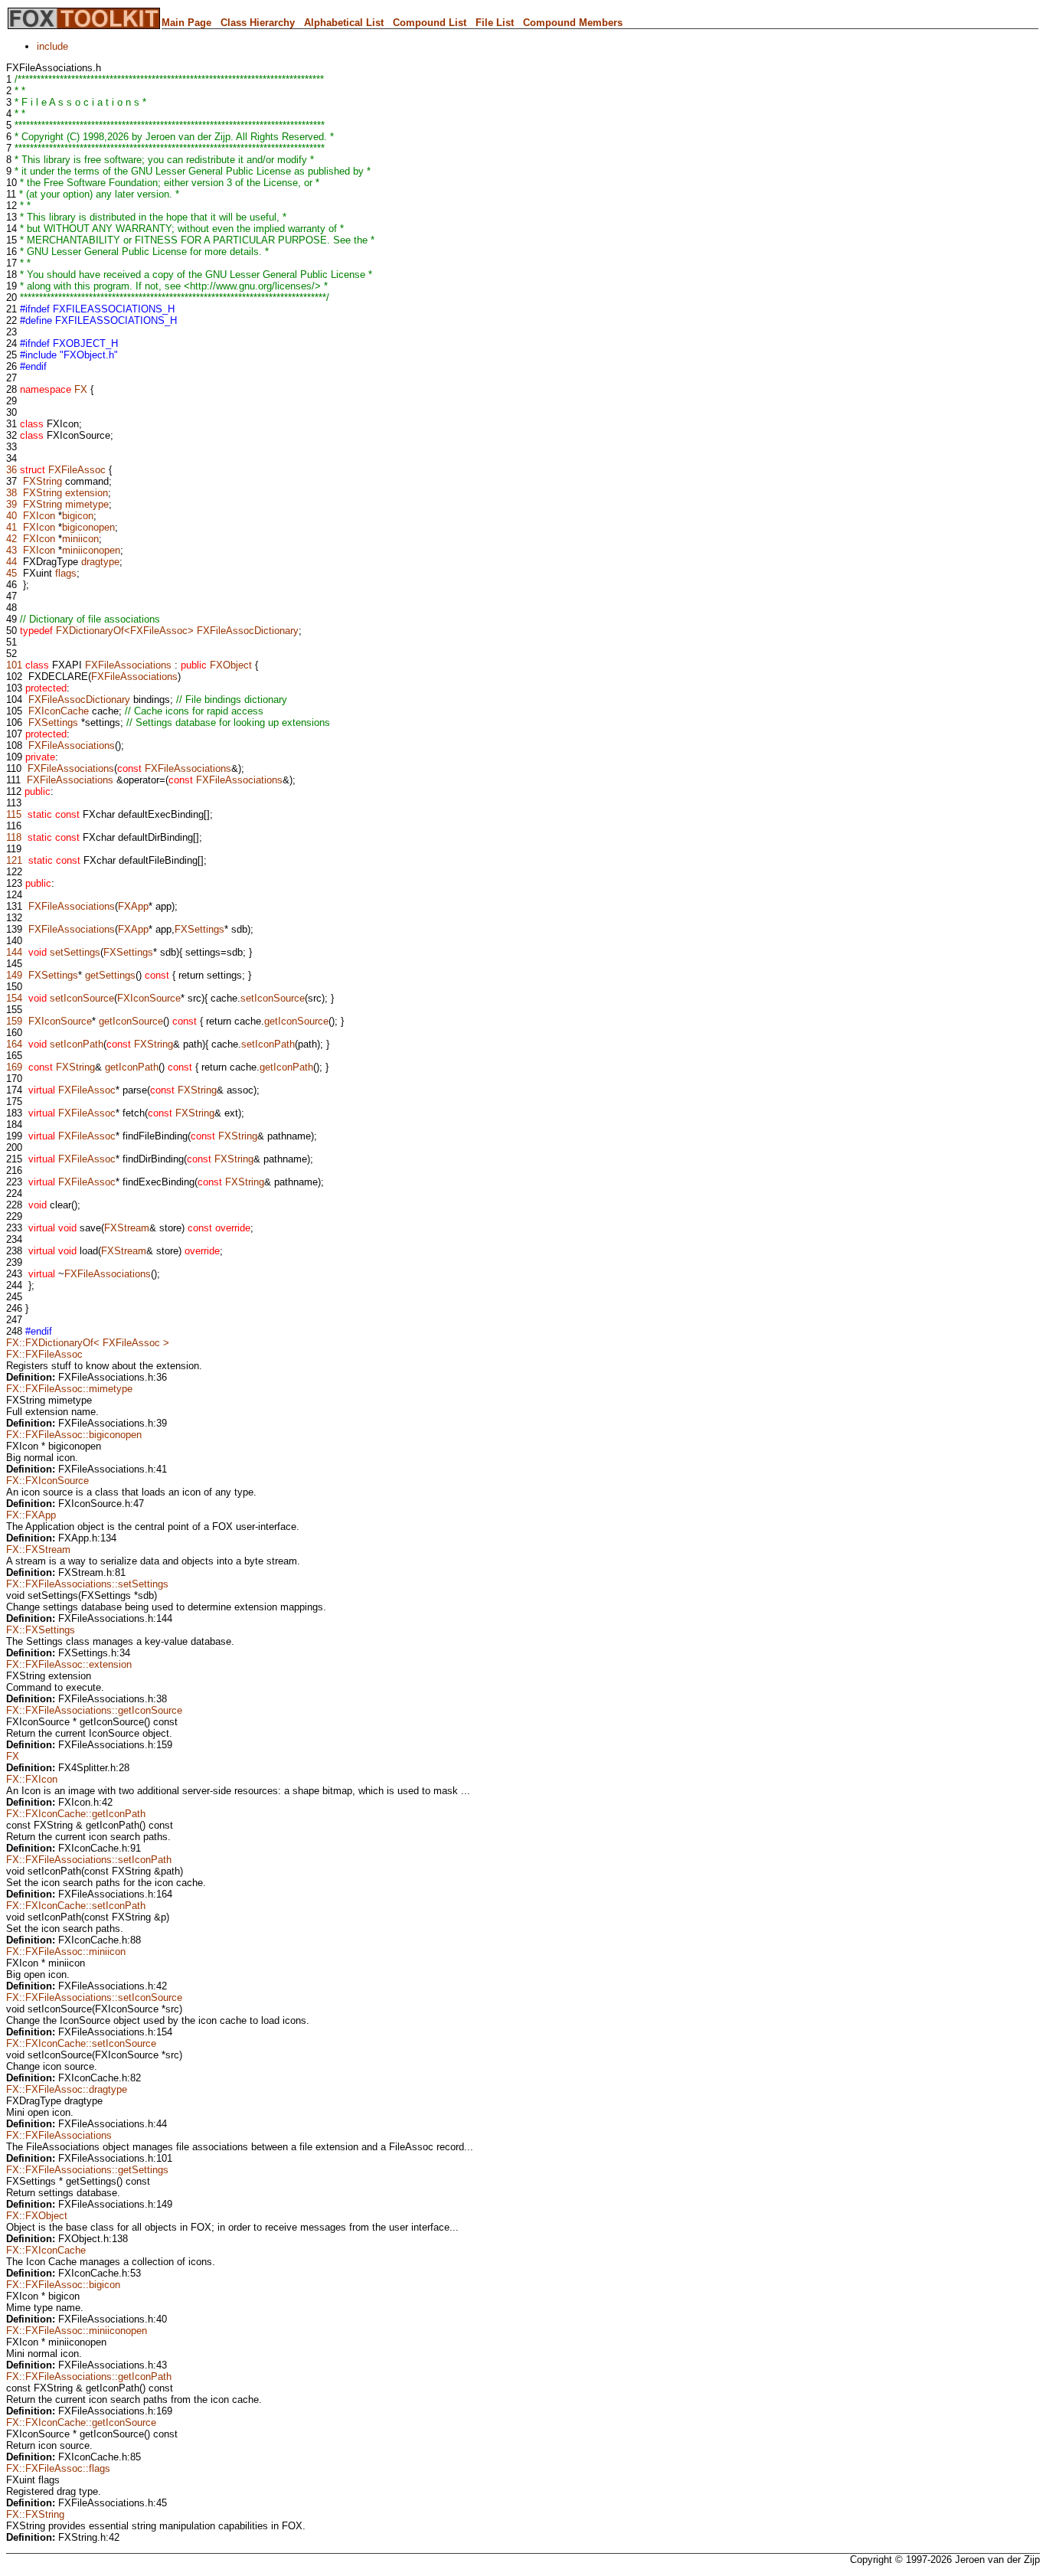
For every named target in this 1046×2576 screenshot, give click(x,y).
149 (14, 975)
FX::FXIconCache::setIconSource (81, 2043)
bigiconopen (88, 527)
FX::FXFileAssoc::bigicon (63, 2285)
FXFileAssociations (128, 665)
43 (11, 550)
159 (14, 1021)
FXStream (127, 1228)
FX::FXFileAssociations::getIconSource (94, 1710)
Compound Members (573, 23)
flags (66, 573)
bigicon (78, 516)
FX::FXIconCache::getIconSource (81, 2422)
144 (14, 952)
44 (11, 562)
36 (11, 470)
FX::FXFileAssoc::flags (58, 2468)
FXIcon (39, 516)
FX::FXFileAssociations (59, 2135)
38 (11, 493)
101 (14, 665)
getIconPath (132, 1067)
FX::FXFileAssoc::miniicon (66, 1952)
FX (81, 389)
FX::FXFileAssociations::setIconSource (94, 1997)
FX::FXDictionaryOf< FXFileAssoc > (88, 1343)
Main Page (186, 23)
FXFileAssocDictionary (248, 631)
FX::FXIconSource (47, 1481)
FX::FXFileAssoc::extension (69, 1664)
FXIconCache (59, 711)
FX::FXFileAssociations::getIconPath (89, 2377)
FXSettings (53, 722)
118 (14, 837)
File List (495, 23)
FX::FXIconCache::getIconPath (76, 1814)
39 (11, 504)
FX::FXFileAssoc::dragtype (67, 2089)
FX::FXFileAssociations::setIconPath (89, 1860)
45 (11, 573)
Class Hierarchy (258, 23)
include (52, 46)
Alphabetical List (344, 23)
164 (14, 1044)
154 (14, 998)
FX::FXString (35, 2514)
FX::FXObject (37, 2216)
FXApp (133, 906)
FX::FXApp (31, 1515)
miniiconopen (91, 550)
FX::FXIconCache (46, 2250)
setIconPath (77, 1044)
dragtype (100, 562)
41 (11, 527)
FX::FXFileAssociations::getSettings (87, 2170)
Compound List (430, 23)
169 (14, 1067)
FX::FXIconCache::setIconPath (76, 1906)
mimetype (87, 504)
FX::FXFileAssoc (44, 1354)
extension (87, 493)
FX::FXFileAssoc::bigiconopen (74, 1435)
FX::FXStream (38, 1550)
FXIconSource (149, 998)
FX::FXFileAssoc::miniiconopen (77, 2331)
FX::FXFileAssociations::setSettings (87, 1584)
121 (14, 860)
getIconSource (131, 1021)
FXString (42, 481)
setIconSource (82, 998)
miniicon (80, 539)
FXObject (231, 665)
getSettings (110, 975)
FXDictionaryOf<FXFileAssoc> (125, 631)
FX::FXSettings (41, 1630)
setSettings (75, 952)
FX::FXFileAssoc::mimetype (69, 1389)
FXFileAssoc (77, 470)
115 (14, 814)
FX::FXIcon (32, 1779)
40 (11, 516)
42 (11, 539)
